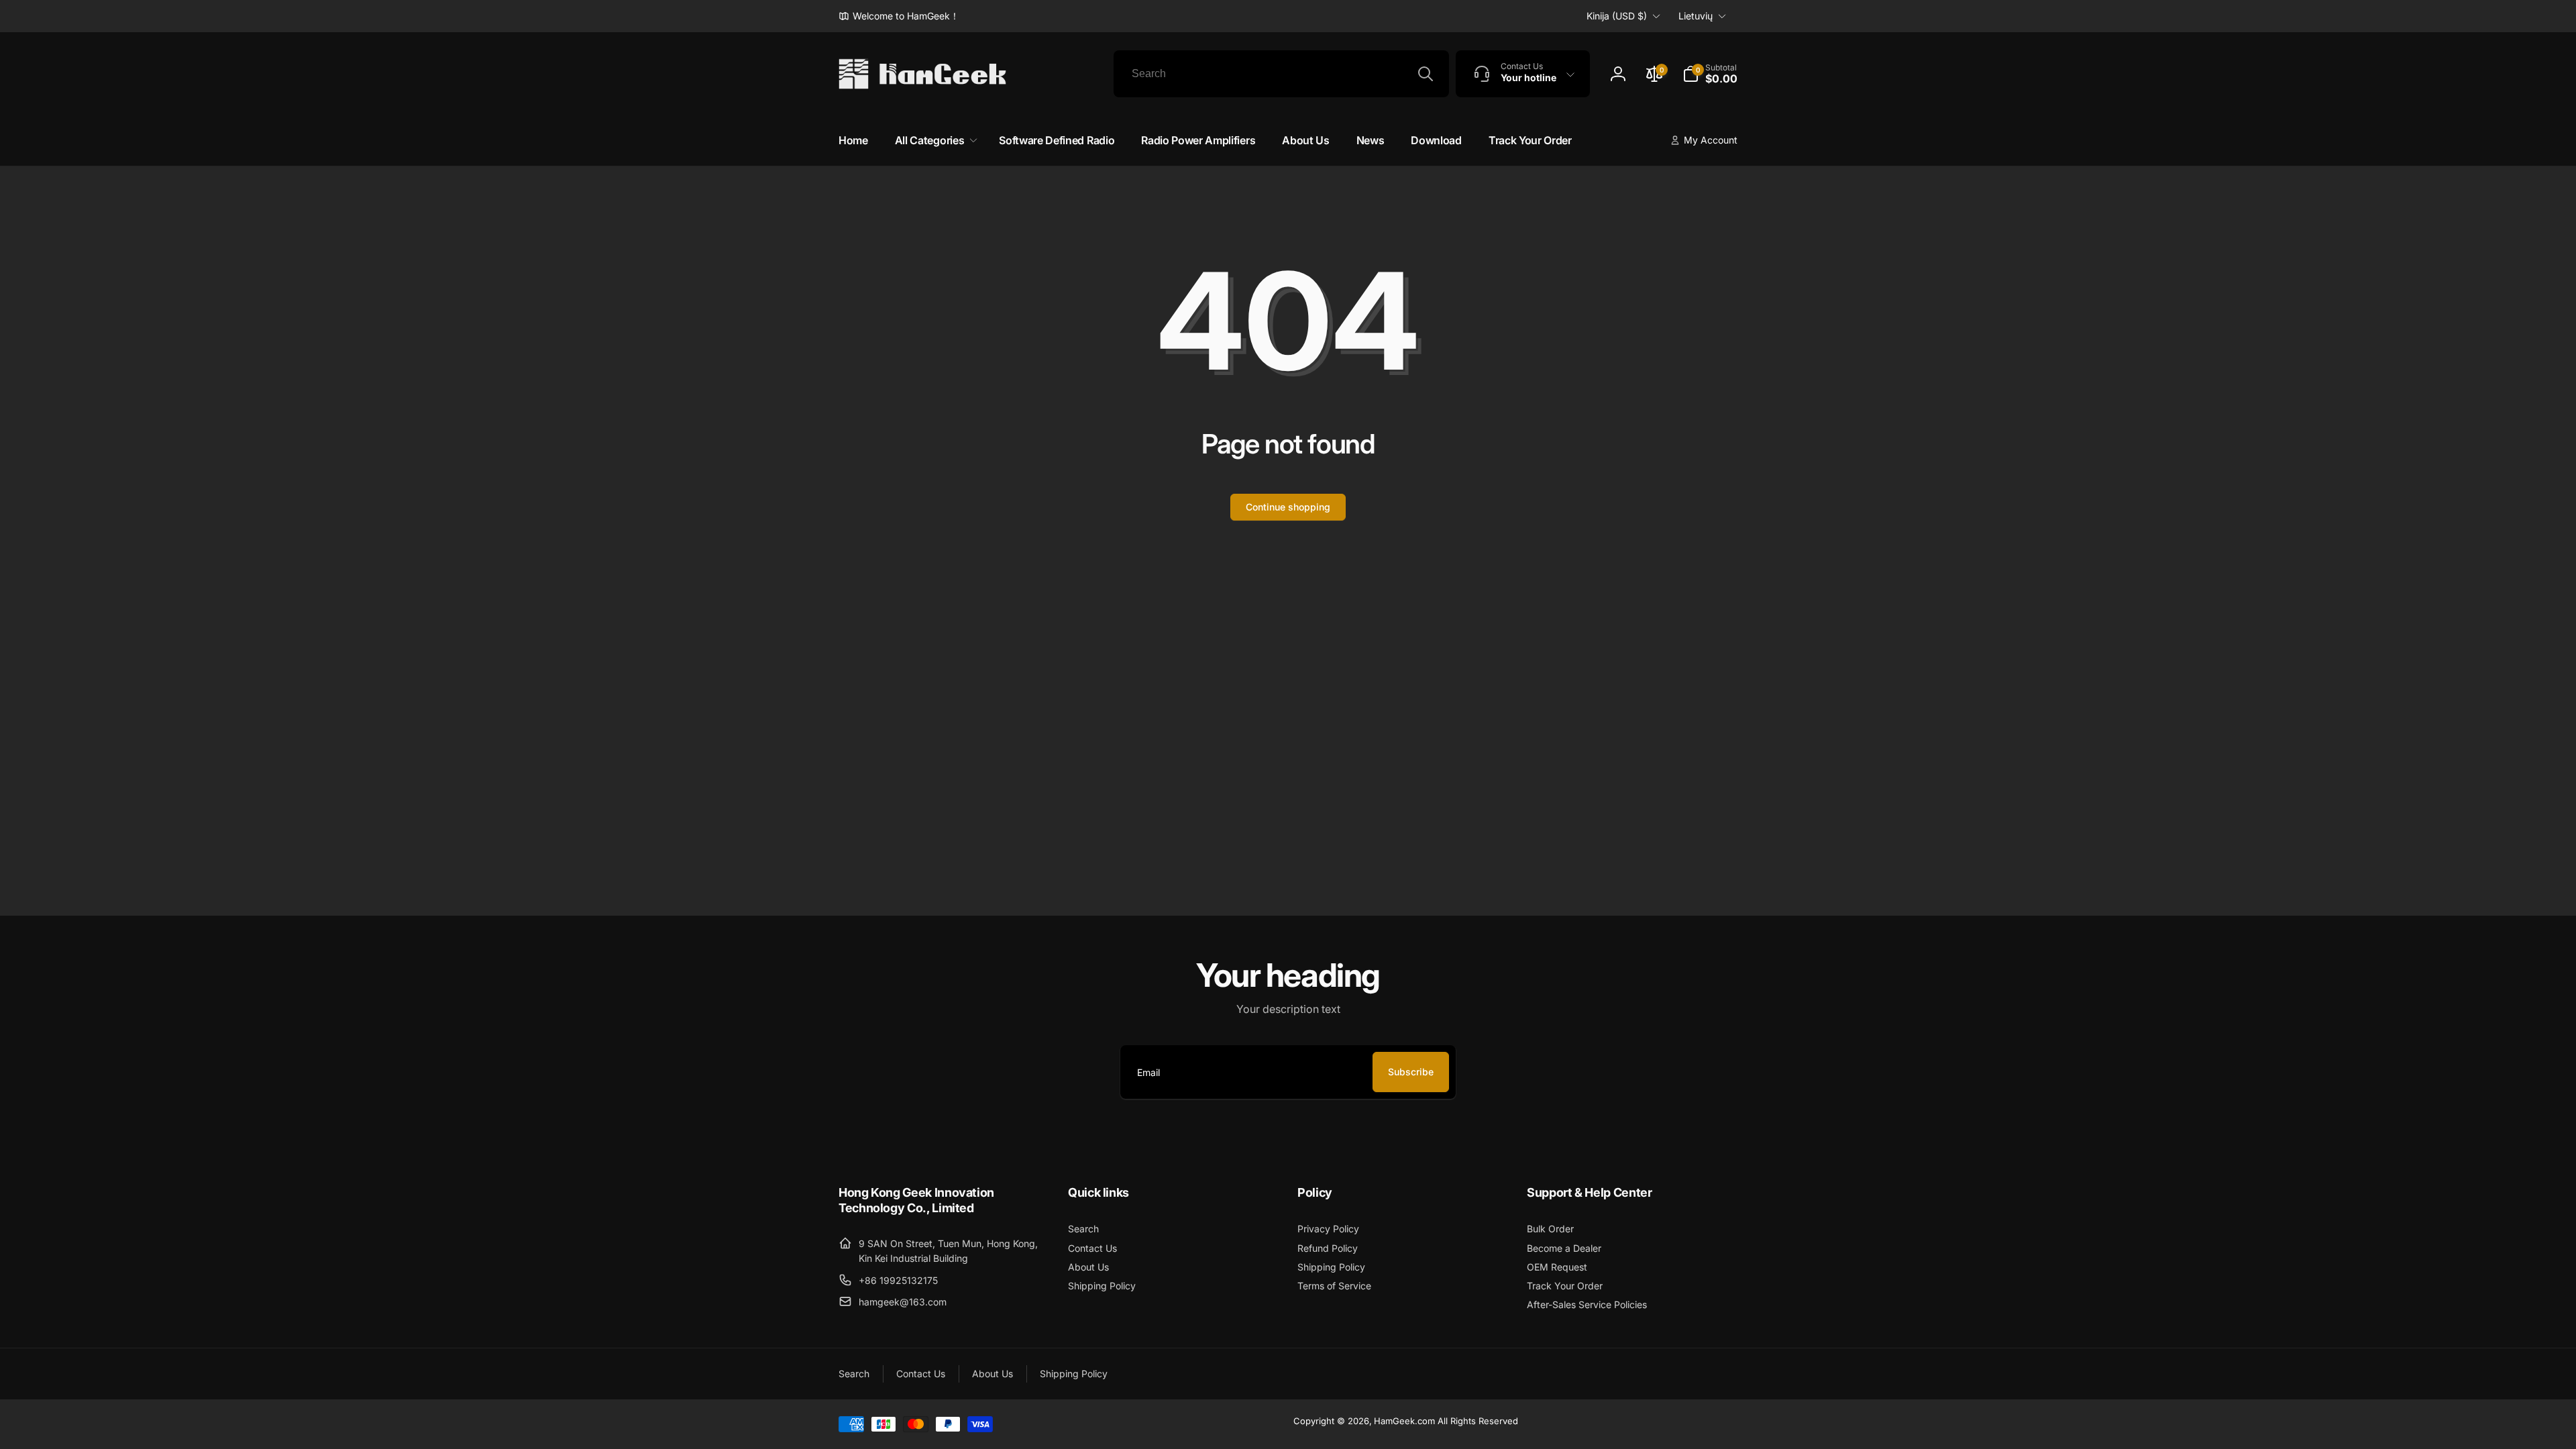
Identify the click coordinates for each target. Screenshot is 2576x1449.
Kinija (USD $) (1617, 16)
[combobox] (1281, 74)
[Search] (1426, 74)
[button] (1710, 74)
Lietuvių (1696, 16)
